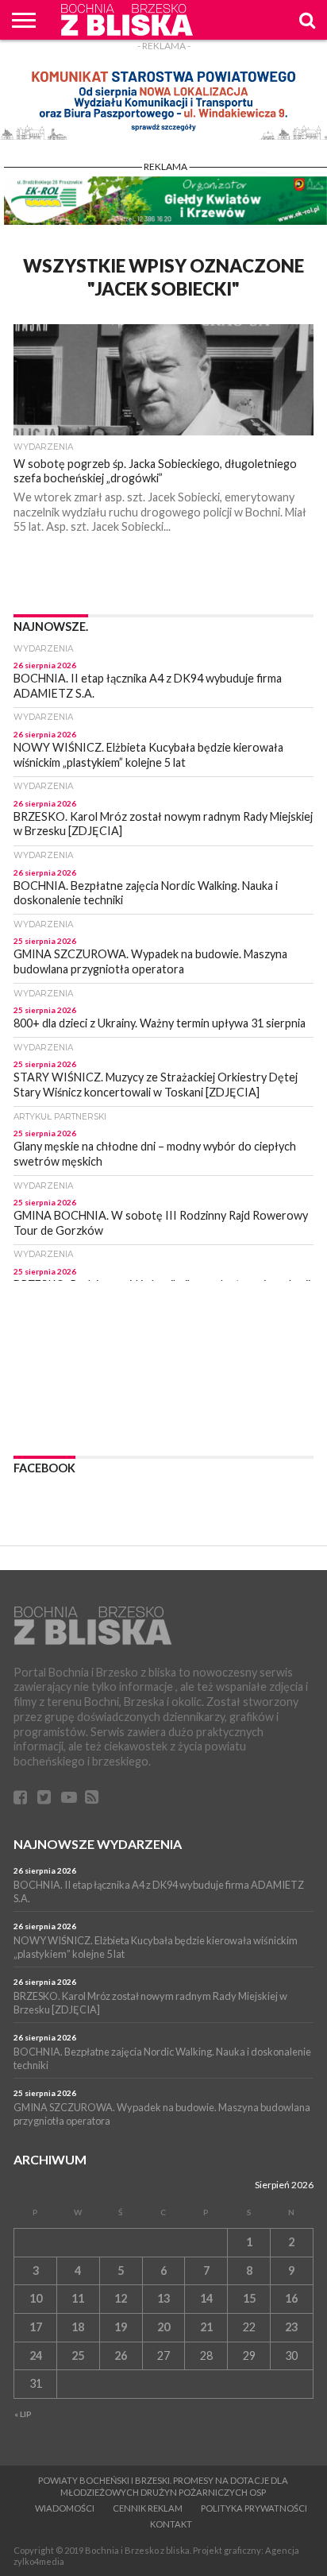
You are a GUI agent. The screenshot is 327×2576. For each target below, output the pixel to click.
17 (36, 2327)
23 (291, 2327)
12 (121, 2298)
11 (78, 2298)
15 (249, 2298)
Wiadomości (65, 2508)
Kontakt (171, 2524)
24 (36, 2356)
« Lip (23, 2414)
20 (163, 2327)
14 (206, 2298)
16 (291, 2298)
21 (206, 2327)
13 (163, 2298)
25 (78, 2356)
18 (78, 2327)
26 (121, 2356)
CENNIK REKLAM (148, 2508)
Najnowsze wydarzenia (98, 1844)
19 (121, 2327)
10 (36, 2298)
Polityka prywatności (254, 2508)
